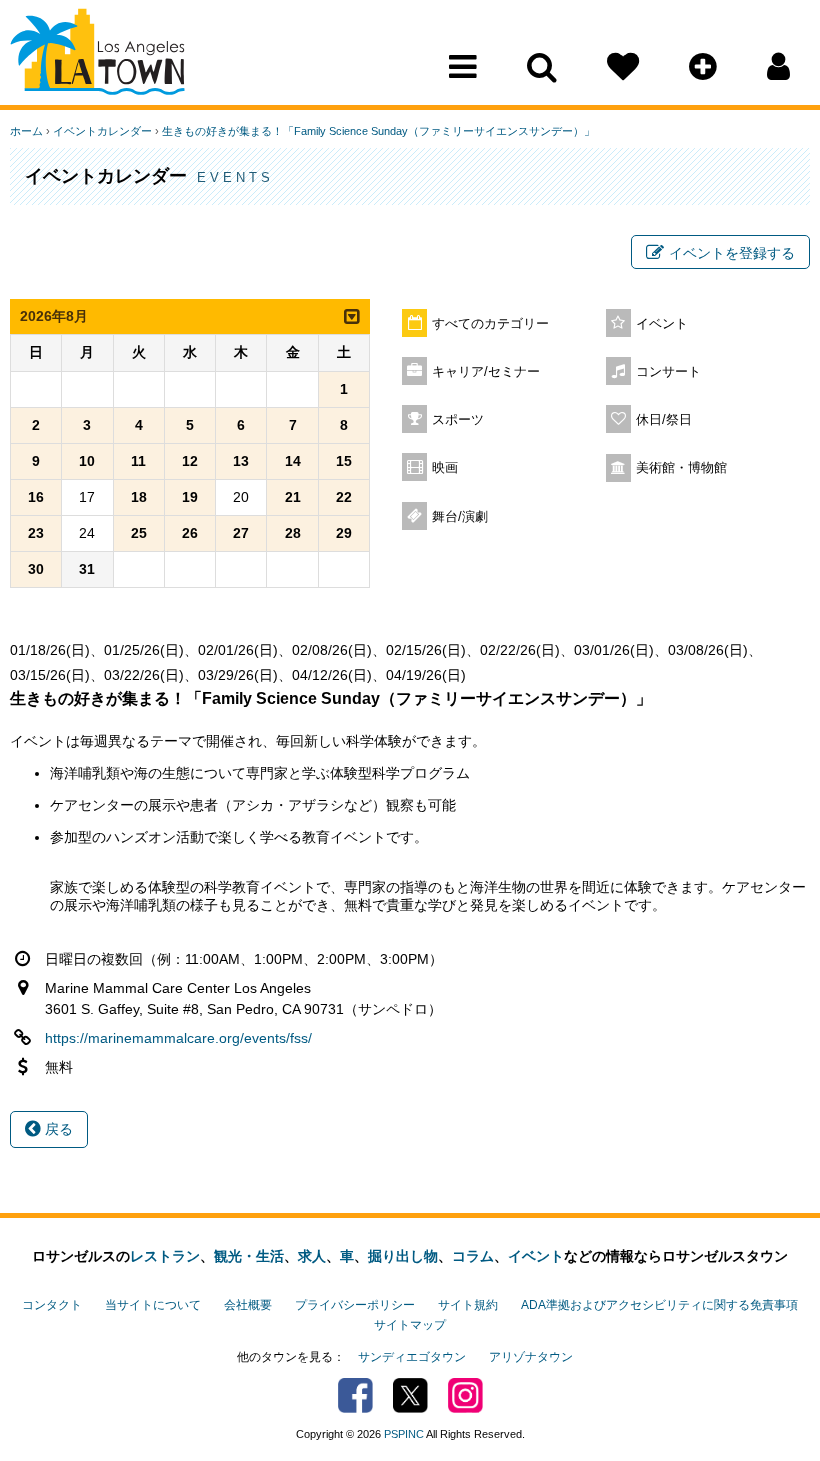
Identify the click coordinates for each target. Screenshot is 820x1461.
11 (138, 461)
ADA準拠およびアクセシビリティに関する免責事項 (659, 1305)
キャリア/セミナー (486, 372)
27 (241, 533)
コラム (473, 1256)
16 (36, 497)
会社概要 (248, 1305)
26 (190, 533)
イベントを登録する (732, 253)
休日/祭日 (664, 420)
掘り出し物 (403, 1256)
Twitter (410, 1395)
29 (344, 533)
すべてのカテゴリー (490, 324)
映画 (445, 468)
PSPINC (404, 1434)
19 (190, 497)
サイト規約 (468, 1305)
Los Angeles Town (97, 55)
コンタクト (52, 1305)
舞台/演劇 (460, 517)
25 (139, 533)
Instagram (465, 1395)
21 (293, 497)
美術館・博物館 (681, 468)
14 (293, 461)
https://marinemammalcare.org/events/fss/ (178, 1038)
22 (344, 497)
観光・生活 (249, 1256)
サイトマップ (410, 1325)
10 (87, 461)
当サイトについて (153, 1305)
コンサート (668, 372)
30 (36, 569)
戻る (57, 1129)
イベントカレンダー (102, 131)
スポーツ (458, 420)
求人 (312, 1256)
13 (241, 461)
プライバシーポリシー (355, 1305)
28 (293, 533)
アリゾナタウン (531, 1357)
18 (139, 497)
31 (87, 569)
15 (344, 461)
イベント (662, 324)
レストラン (165, 1256)
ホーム (26, 131)
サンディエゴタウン (412, 1357)
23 (36, 533)
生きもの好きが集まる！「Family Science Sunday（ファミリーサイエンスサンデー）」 (378, 131)
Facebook (355, 1395)
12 (190, 461)
